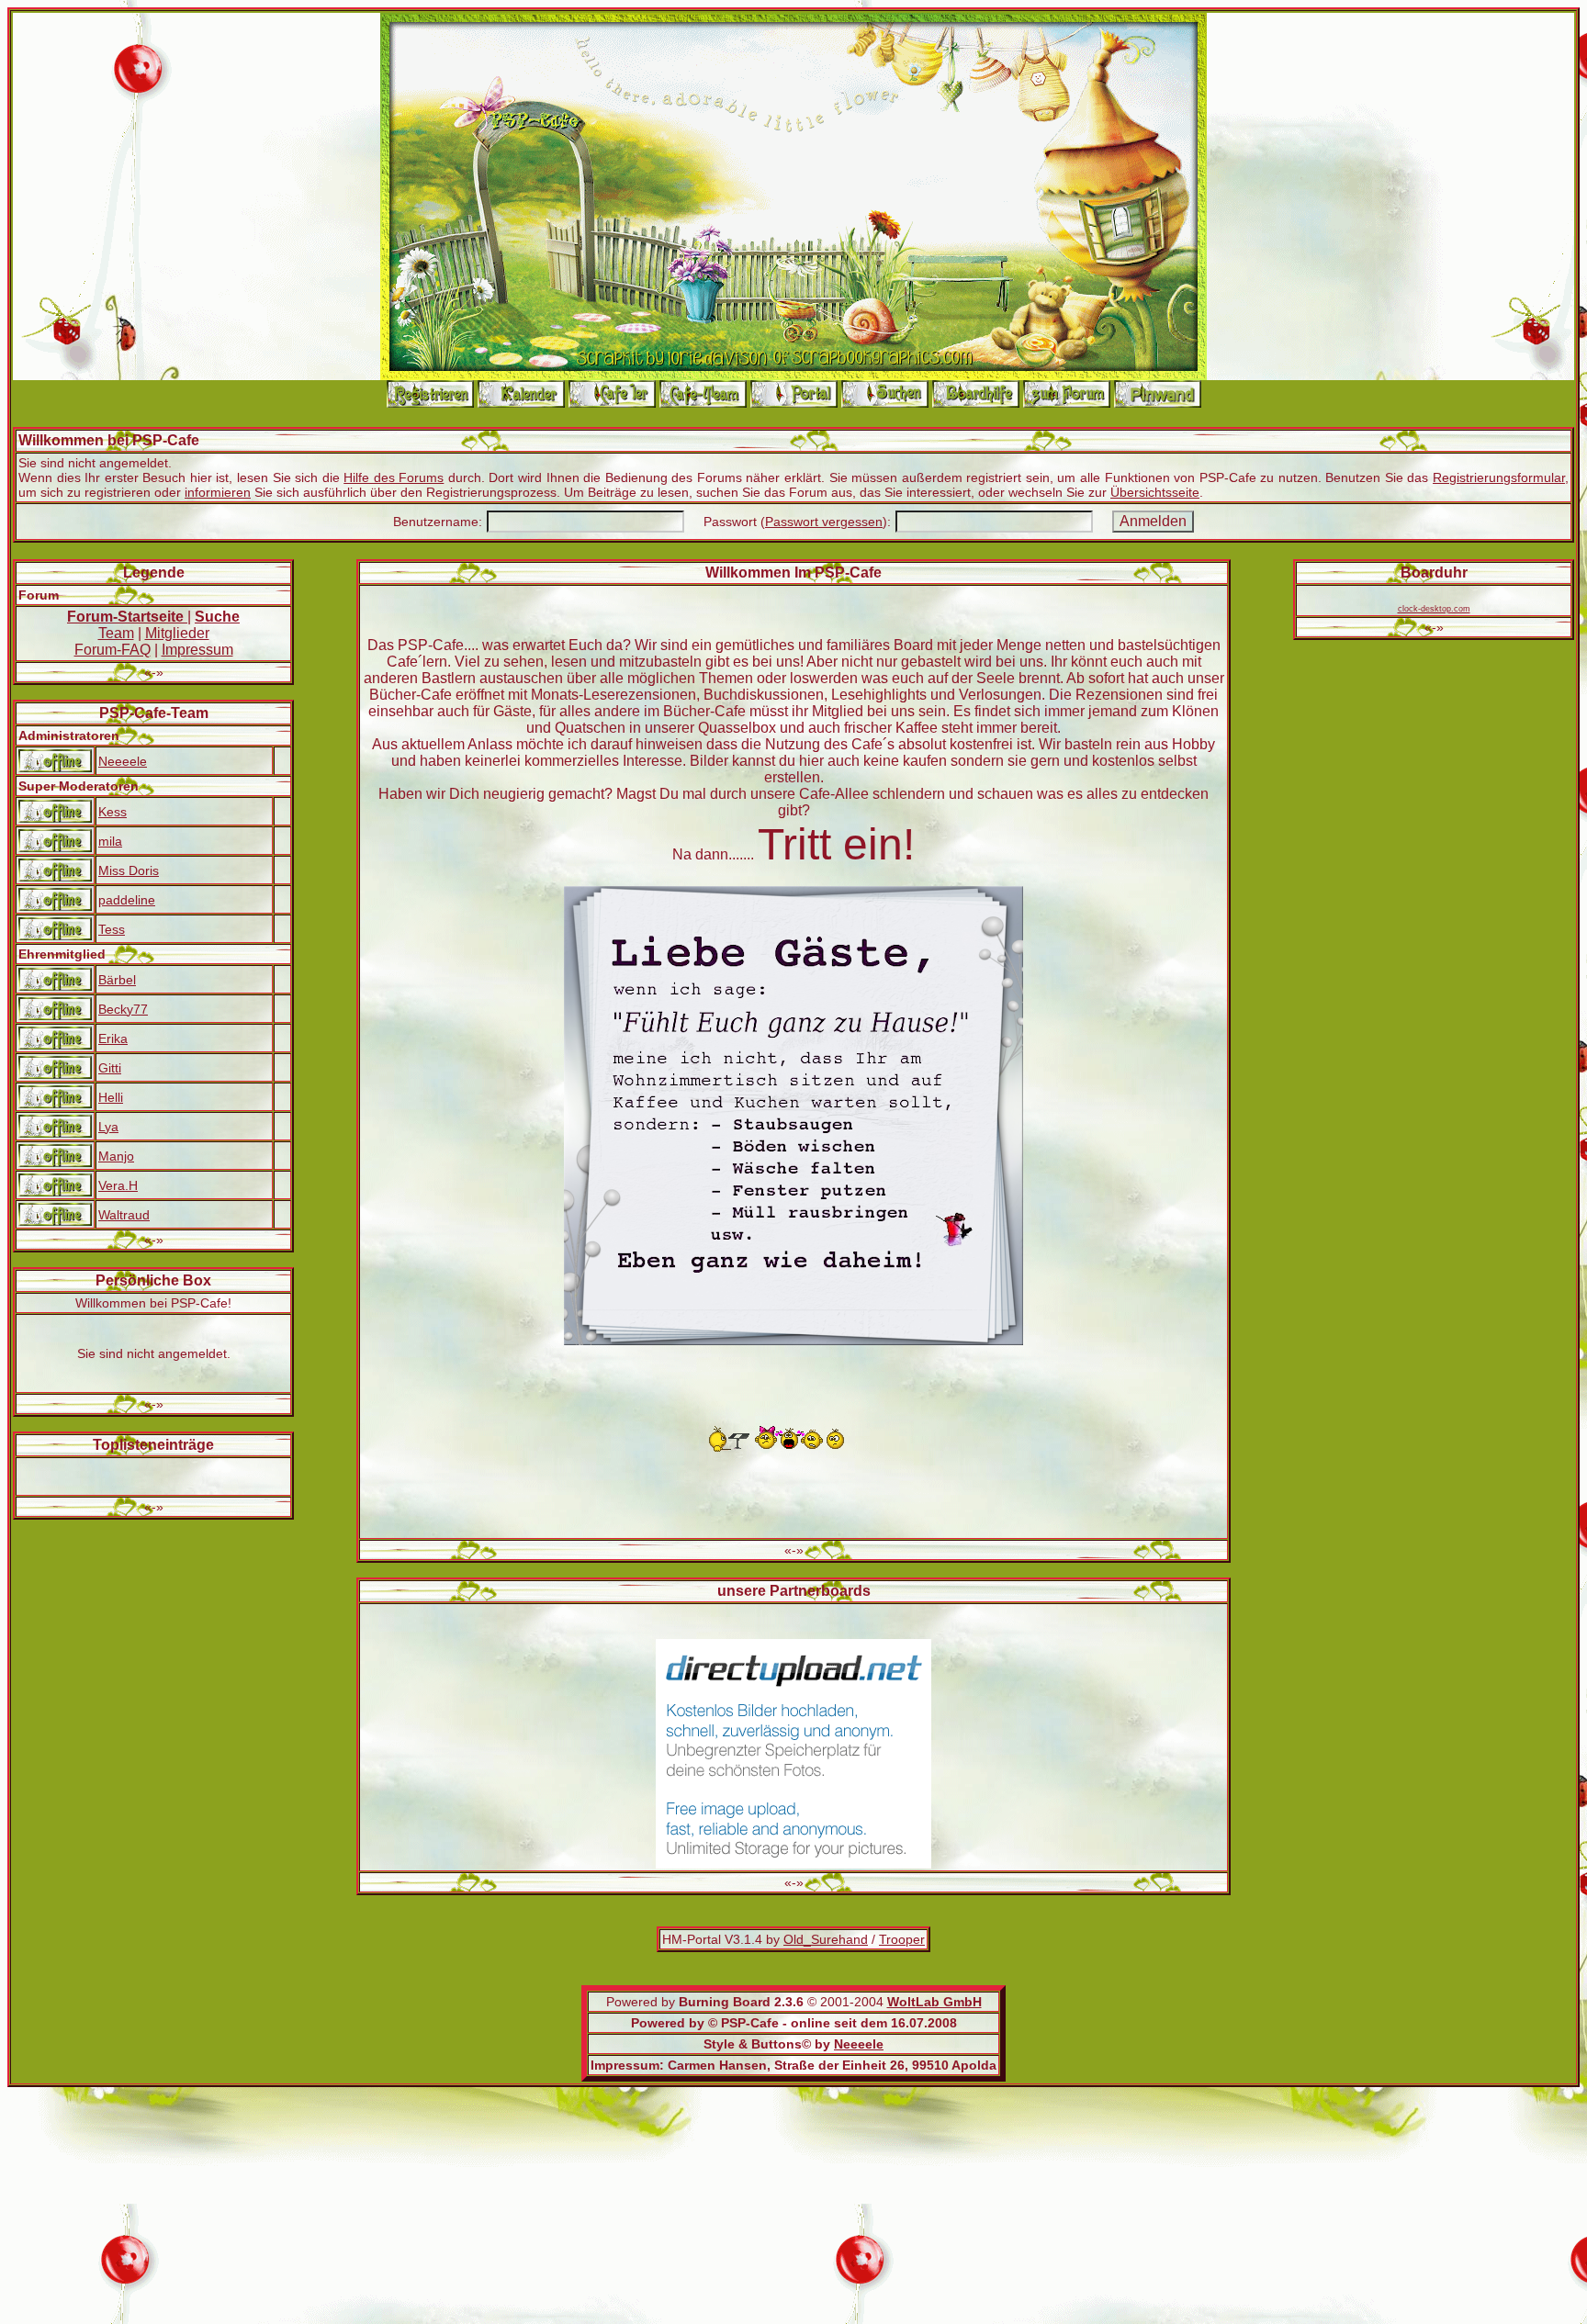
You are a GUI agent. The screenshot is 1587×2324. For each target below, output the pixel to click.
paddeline (127, 900)
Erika (113, 1039)
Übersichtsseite (1155, 492)
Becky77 (123, 1009)
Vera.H (118, 1185)
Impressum (197, 650)
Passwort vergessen (824, 522)
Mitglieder (177, 633)
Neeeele (123, 761)
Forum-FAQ (113, 650)
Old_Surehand (826, 1939)
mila (110, 841)
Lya (108, 1127)
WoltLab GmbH (934, 2002)
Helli (111, 1097)
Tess (112, 929)
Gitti (110, 1068)
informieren (218, 492)
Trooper (902, 1939)
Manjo (116, 1156)
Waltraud (124, 1215)
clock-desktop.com (1434, 609)
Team (116, 633)
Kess (113, 812)
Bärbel (117, 980)
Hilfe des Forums (394, 477)
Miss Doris (129, 870)
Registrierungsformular (1499, 477)
